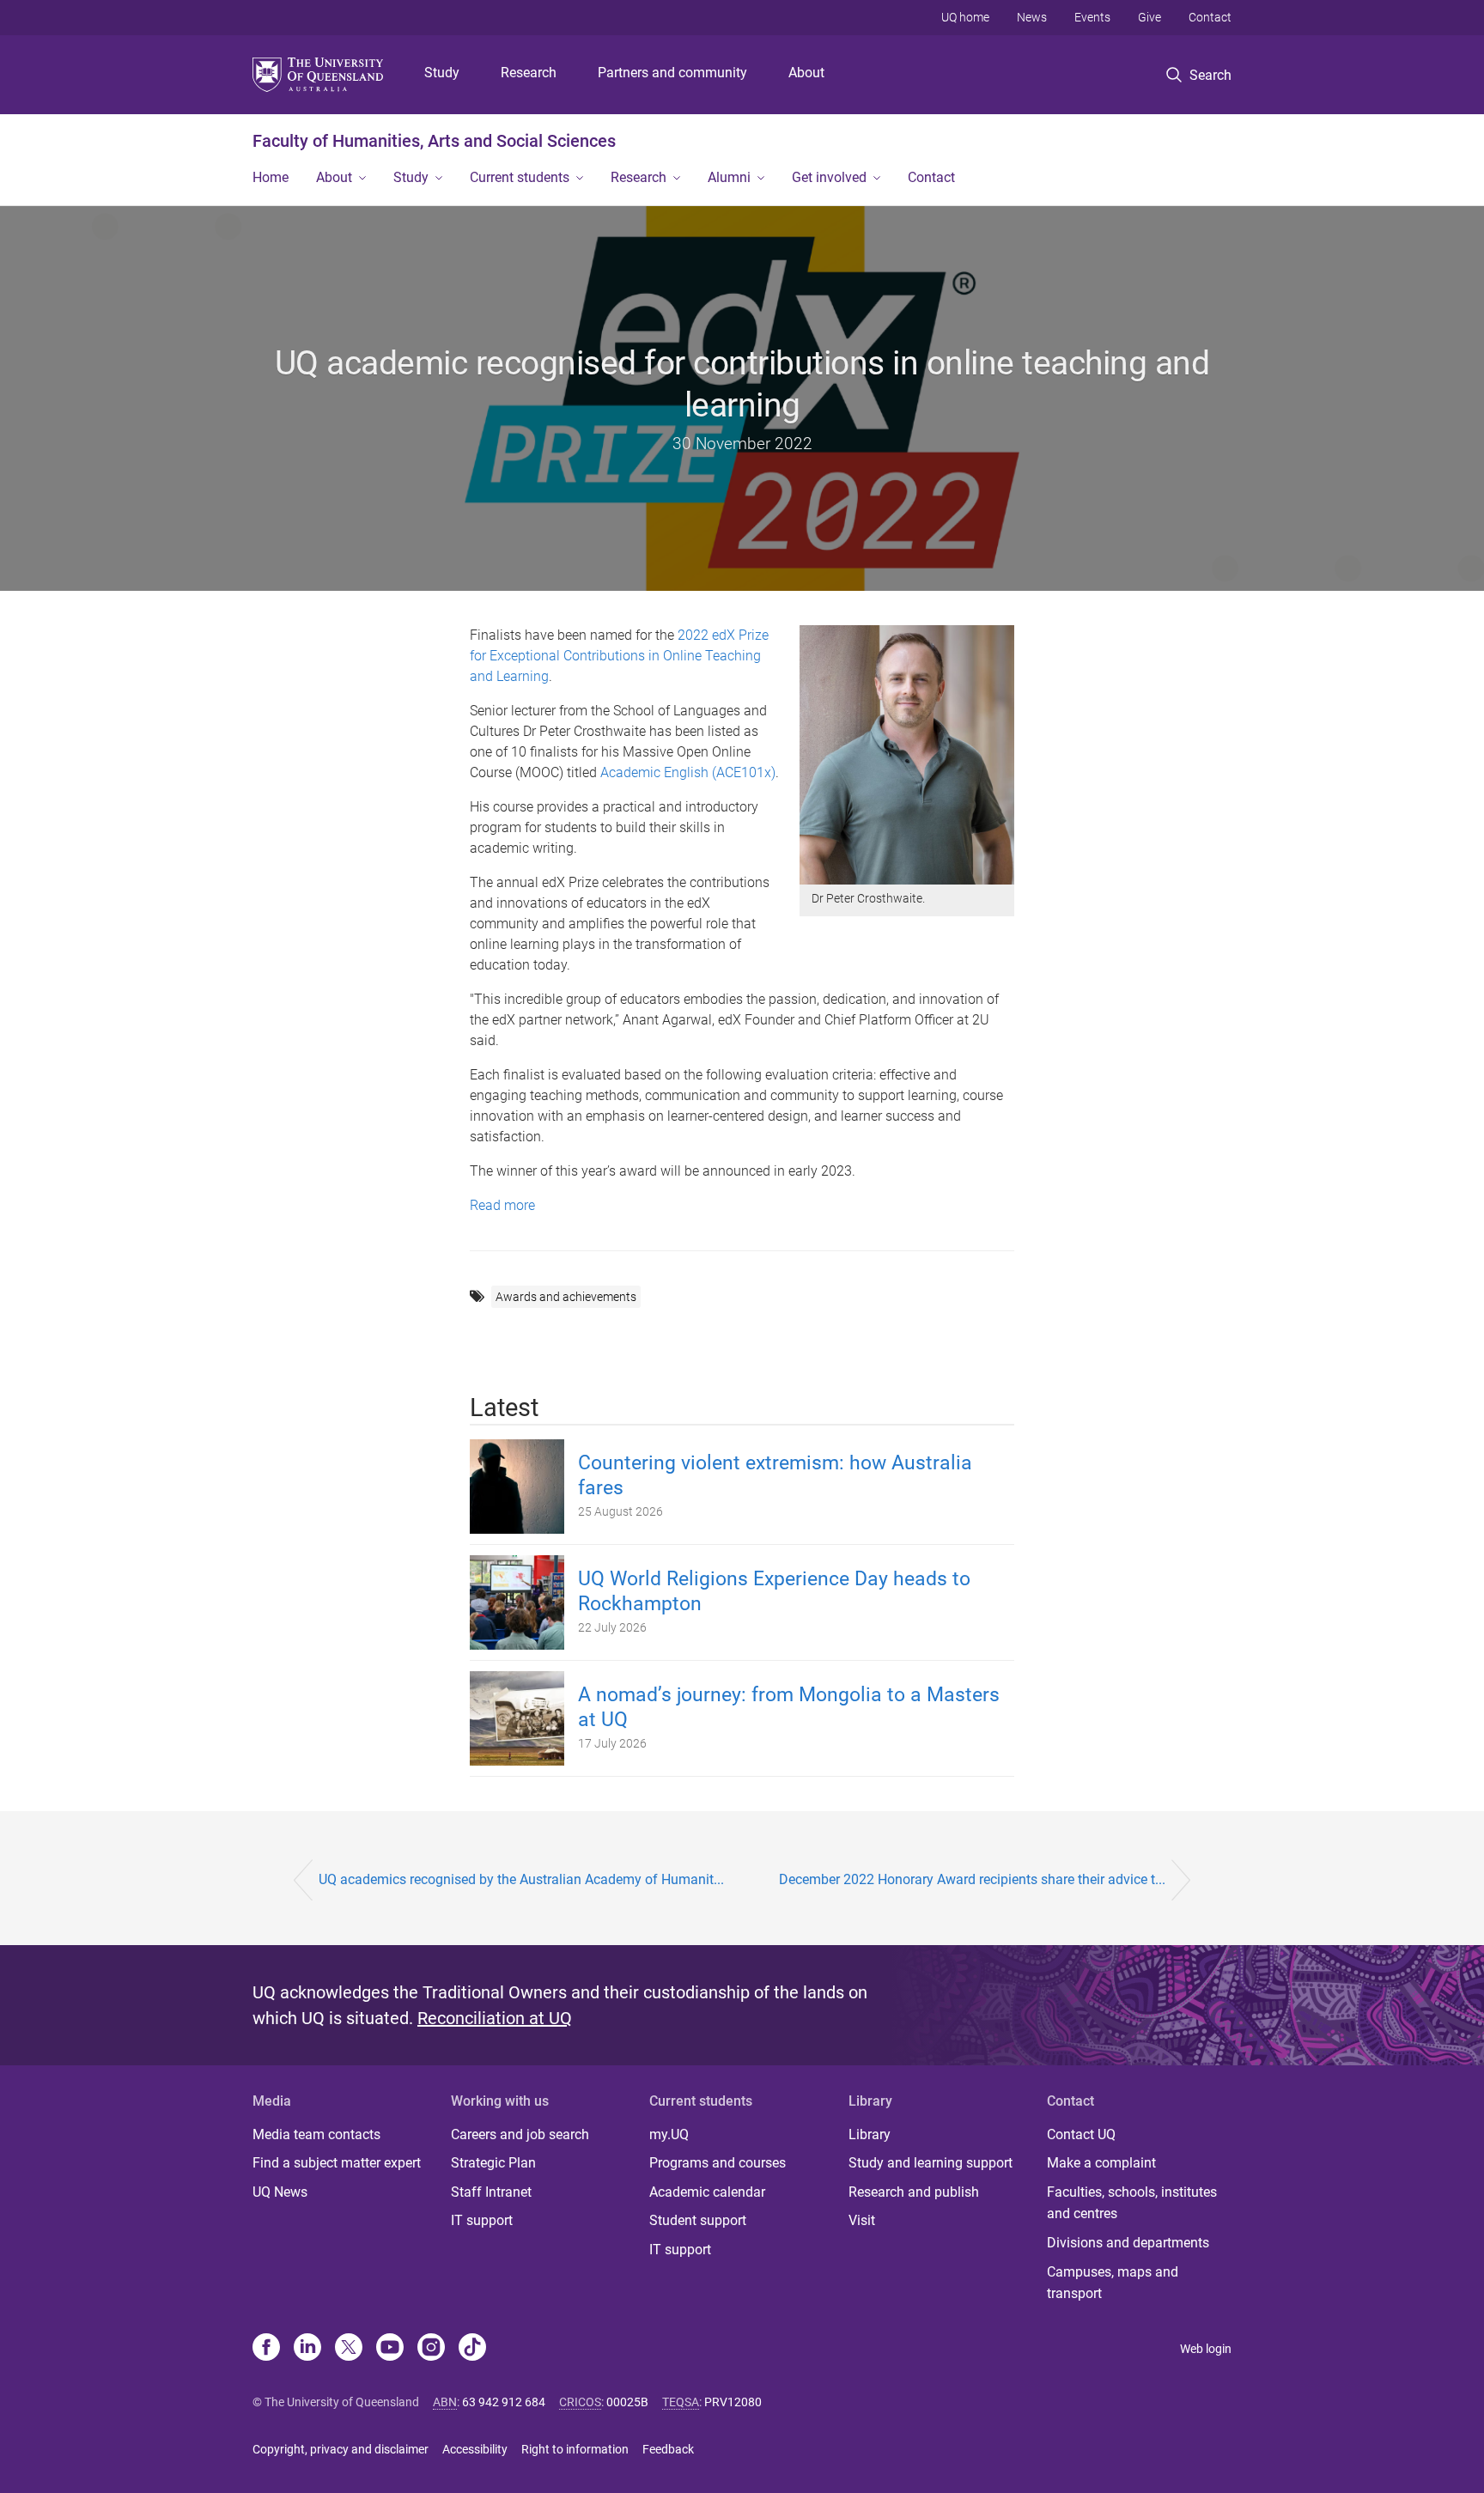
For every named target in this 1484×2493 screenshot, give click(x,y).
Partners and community (672, 73)
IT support (482, 2220)
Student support (698, 2220)
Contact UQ (1081, 2134)
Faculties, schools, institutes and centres (1132, 2203)
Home (271, 177)
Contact (1210, 17)
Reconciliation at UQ (495, 2018)
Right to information (575, 2449)
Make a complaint (1101, 2163)
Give (1149, 17)
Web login (1206, 2349)
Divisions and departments (1128, 2243)
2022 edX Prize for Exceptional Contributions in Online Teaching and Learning (619, 656)
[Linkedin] (307, 2349)
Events (1092, 17)
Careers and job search (520, 2134)
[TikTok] (472, 2349)
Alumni (729, 177)
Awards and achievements (566, 1297)
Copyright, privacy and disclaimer (341, 2449)
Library (870, 2134)
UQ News (280, 2192)
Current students (520, 177)
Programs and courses (718, 2163)
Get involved (829, 177)
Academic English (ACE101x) (688, 772)
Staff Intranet (491, 2192)
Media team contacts (316, 2134)
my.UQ (669, 2134)
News (1032, 17)
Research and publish (914, 2192)
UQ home (965, 17)
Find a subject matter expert (337, 2163)
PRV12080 (733, 2402)
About (806, 73)
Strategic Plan (493, 2163)
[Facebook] (266, 2349)
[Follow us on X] (349, 2349)
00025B (627, 2402)
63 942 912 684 (504, 2402)
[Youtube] (390, 2349)
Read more (502, 1205)
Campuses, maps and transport (1113, 2283)
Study (442, 73)
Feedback (668, 2449)
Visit (862, 2220)
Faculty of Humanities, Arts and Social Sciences (434, 141)
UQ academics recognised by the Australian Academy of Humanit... (521, 1879)
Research (529, 73)
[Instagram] (431, 2349)
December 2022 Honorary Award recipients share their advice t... (972, 1879)
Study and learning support (931, 2163)
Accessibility (475, 2449)
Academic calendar (707, 2192)
